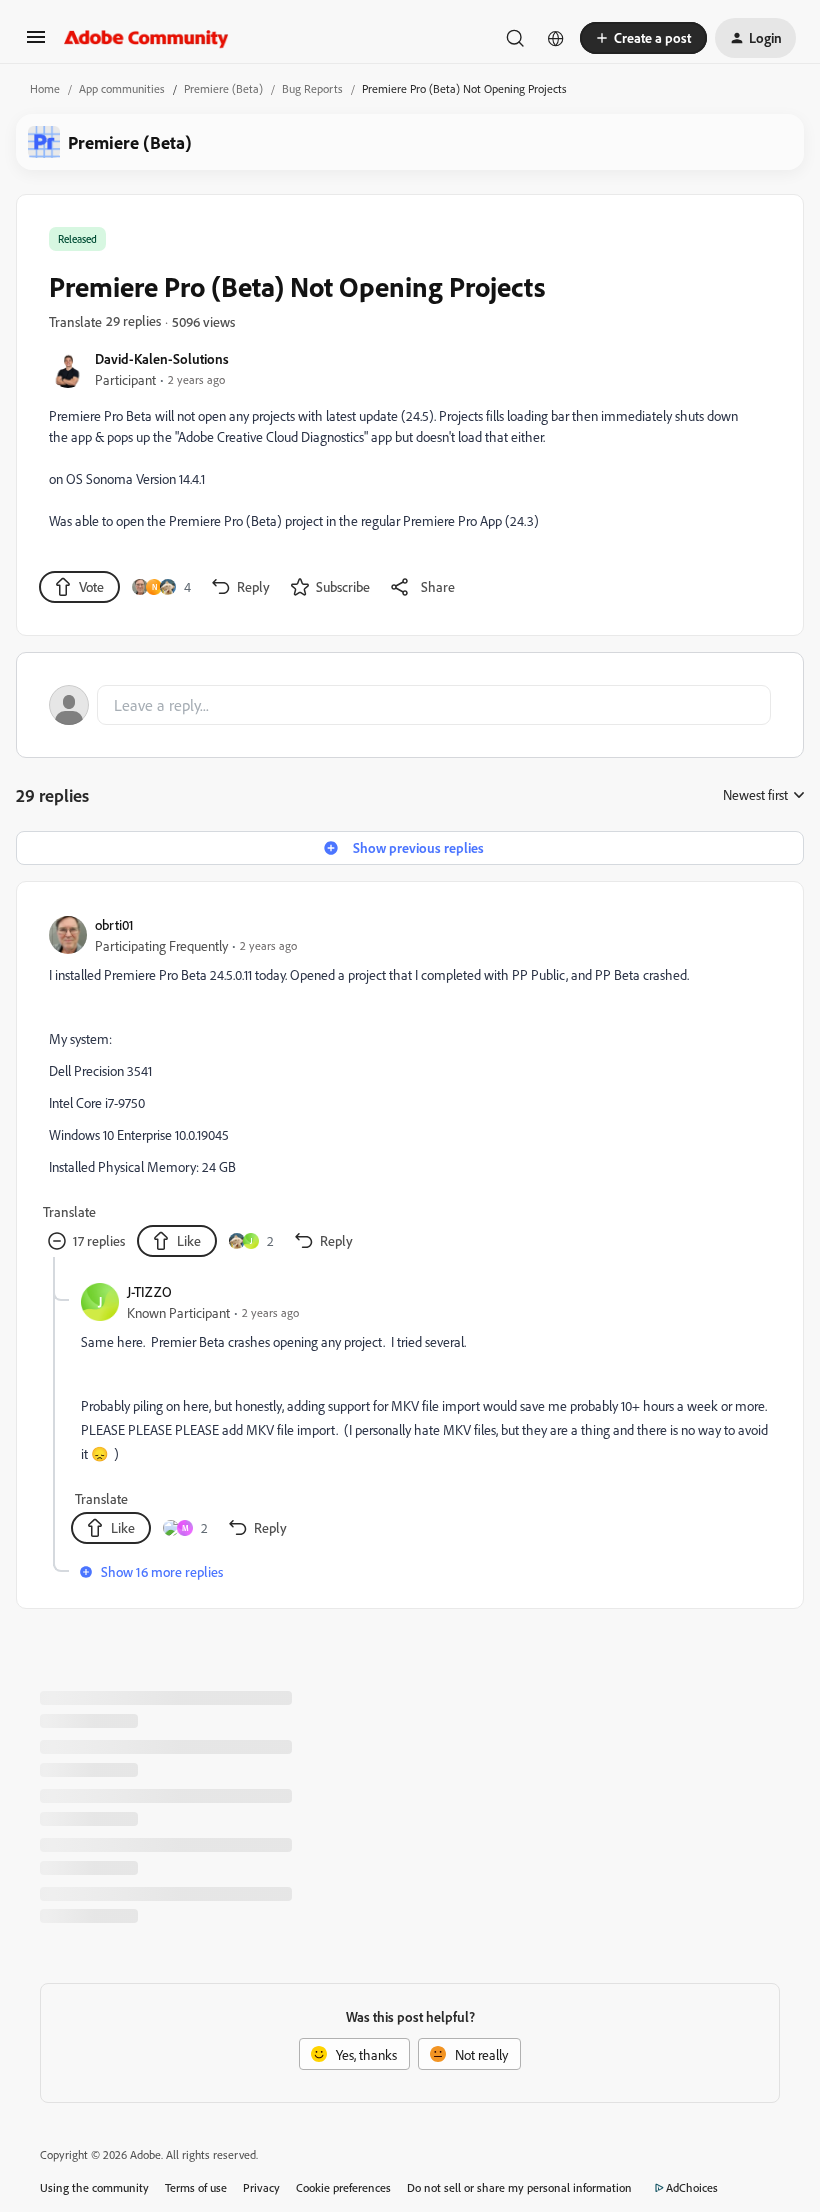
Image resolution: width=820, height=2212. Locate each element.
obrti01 (114, 924)
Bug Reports (312, 88)
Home (45, 88)
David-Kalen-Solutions (162, 358)
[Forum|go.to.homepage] (146, 38)
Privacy (261, 2187)
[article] (409, 1085)
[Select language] (556, 38)
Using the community (94, 2187)
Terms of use (196, 2187)
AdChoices (692, 2187)
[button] (36, 43)
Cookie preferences (343, 2187)
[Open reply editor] (410, 705)
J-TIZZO (149, 1291)
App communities (122, 88)
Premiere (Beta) (223, 88)
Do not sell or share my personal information (519, 2187)
